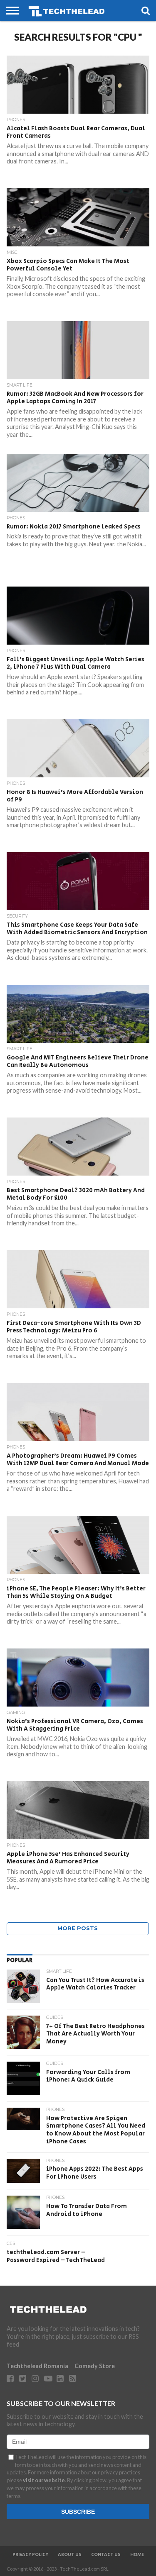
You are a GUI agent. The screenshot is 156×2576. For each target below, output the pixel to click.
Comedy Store (95, 2366)
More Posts (78, 1928)
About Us (70, 2555)
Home (137, 2555)
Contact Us (106, 2555)
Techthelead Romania (37, 2366)
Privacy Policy (30, 2555)
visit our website (44, 2480)
